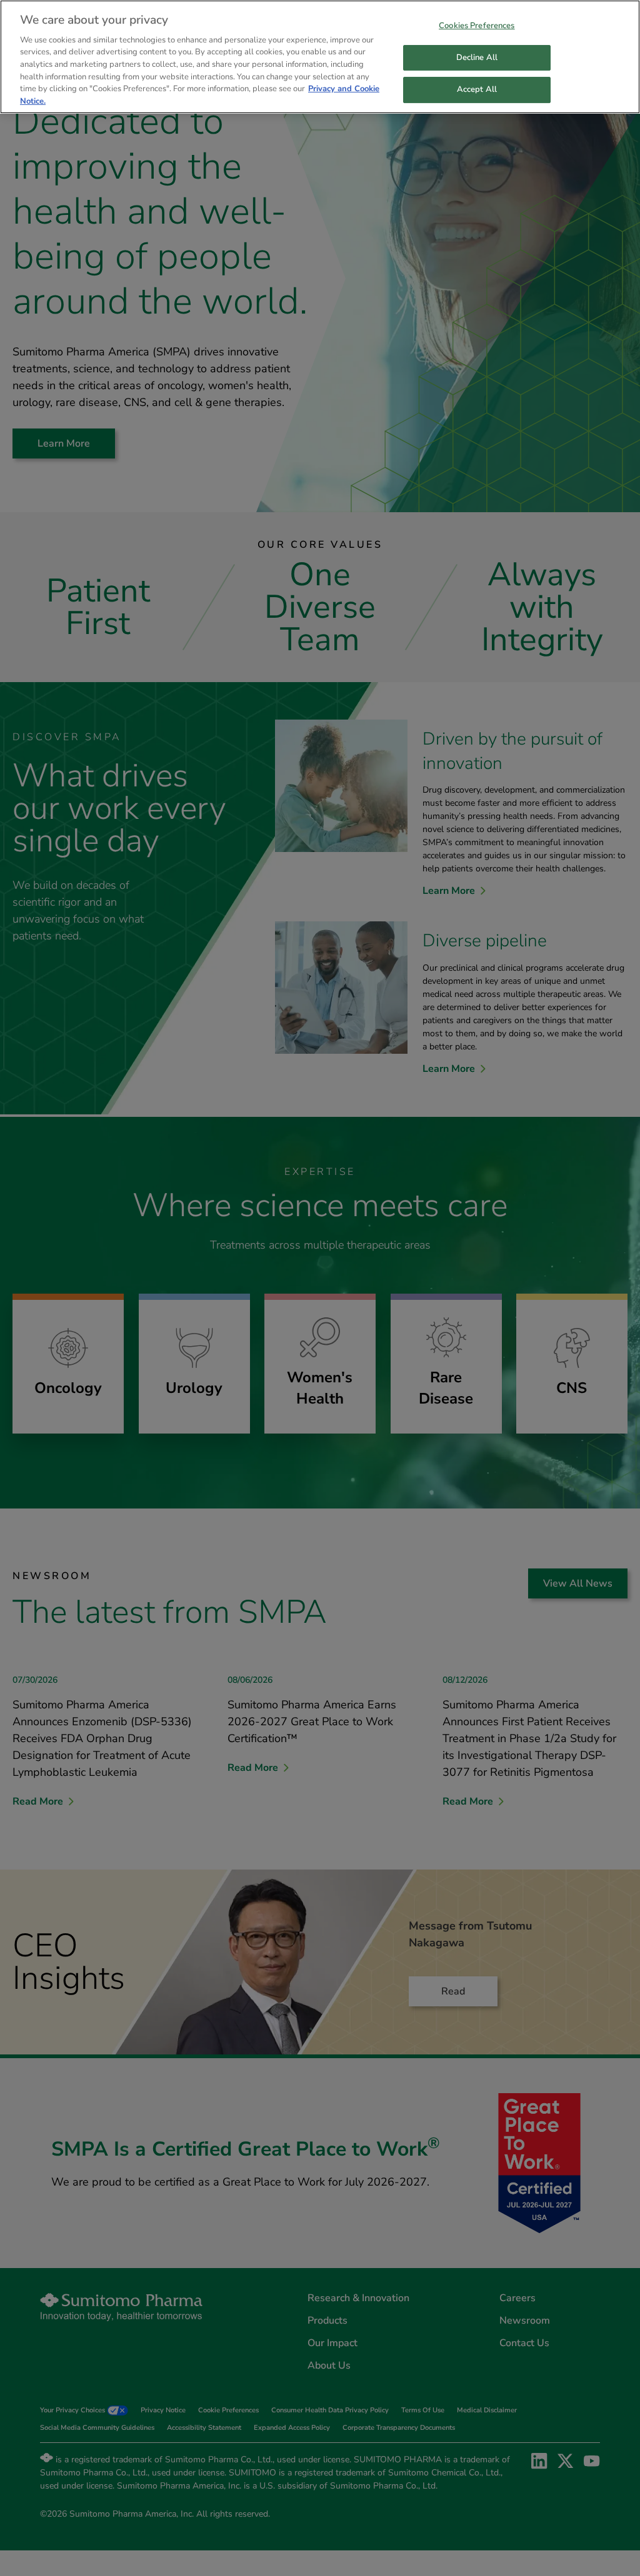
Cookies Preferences (477, 26)
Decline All (477, 57)
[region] (320, 57)
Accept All (477, 89)
